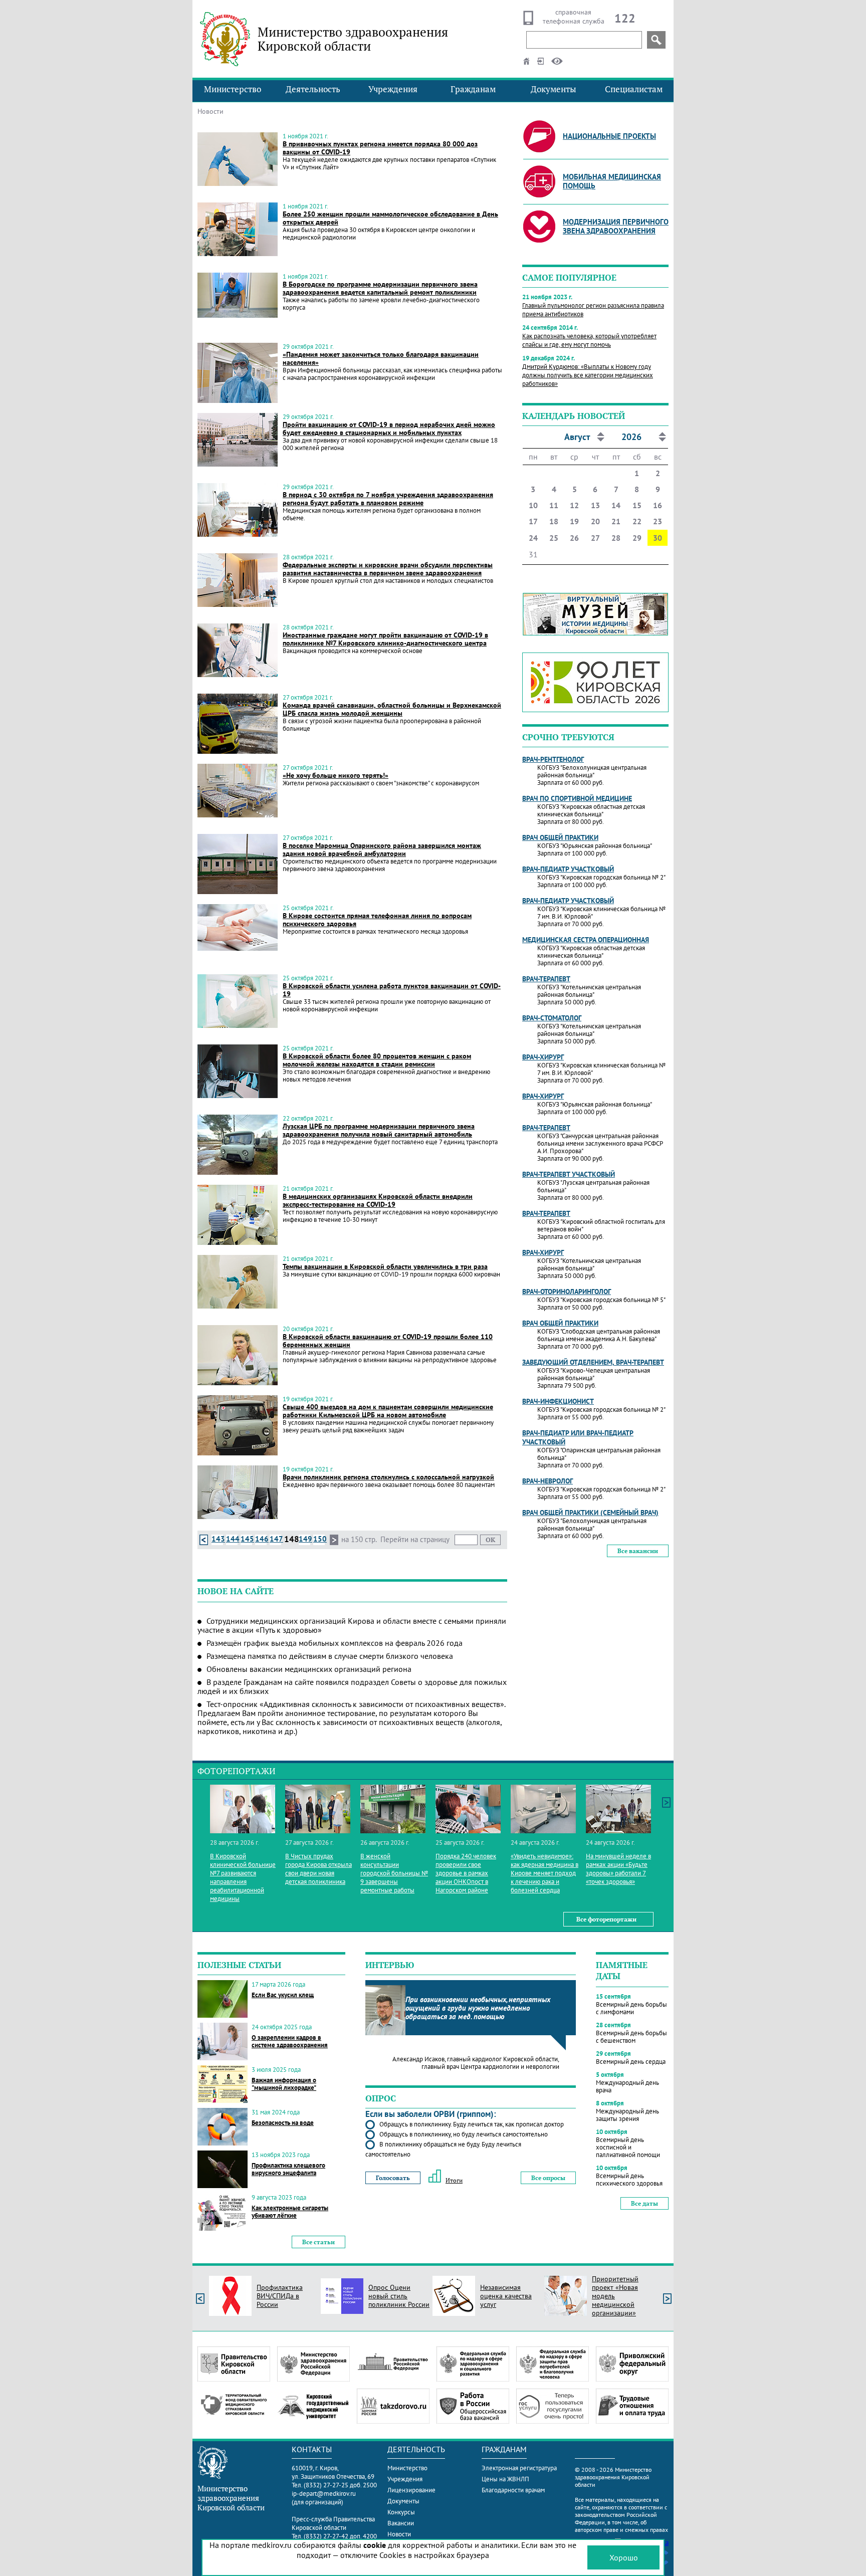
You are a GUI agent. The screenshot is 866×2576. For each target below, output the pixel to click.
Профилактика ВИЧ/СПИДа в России (280, 2296)
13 (595, 505)
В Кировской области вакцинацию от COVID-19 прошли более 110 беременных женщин (388, 1341)
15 (637, 505)
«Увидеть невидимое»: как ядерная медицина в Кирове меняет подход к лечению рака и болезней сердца (545, 1873)
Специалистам (634, 89)
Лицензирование (411, 2490)
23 (658, 521)
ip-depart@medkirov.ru (324, 2494)
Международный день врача (627, 2086)
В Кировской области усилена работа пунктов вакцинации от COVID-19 (392, 990)
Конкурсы (401, 2512)
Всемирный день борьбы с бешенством (631, 2037)
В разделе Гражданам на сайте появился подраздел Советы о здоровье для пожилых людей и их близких (352, 1686)
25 (554, 538)
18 (554, 521)
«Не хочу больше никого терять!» (336, 775)
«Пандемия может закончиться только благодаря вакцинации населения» (381, 358)
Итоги (454, 2180)
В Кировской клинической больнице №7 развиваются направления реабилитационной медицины (243, 1877)
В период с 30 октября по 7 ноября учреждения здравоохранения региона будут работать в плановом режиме (388, 499)
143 (218, 1539)
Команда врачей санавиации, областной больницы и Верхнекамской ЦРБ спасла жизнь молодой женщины (392, 709)
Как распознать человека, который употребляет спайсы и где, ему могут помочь (589, 340)
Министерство (233, 89)
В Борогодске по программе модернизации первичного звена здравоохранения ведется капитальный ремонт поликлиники (380, 288)
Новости (399, 2534)
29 (637, 538)
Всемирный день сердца (631, 2062)
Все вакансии (638, 1551)
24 (533, 538)
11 (554, 505)
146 (262, 1539)
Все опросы (548, 2178)
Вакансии (401, 2523)
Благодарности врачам (513, 2490)
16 (658, 505)
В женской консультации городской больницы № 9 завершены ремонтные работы (394, 1873)
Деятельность (313, 89)
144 (233, 1539)
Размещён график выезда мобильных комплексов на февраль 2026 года (335, 1643)
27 (595, 538)
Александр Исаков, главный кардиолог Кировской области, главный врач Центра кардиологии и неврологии (476, 2063)
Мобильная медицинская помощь (612, 181)
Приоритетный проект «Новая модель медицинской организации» (615, 2296)
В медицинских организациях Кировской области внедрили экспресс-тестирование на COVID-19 (378, 1200)
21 (616, 521)
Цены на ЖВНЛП (505, 2479)
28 (616, 538)
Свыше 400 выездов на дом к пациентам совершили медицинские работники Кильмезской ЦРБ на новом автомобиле (388, 1411)
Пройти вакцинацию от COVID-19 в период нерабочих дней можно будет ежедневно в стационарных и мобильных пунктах (389, 428)
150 (320, 1539)
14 (616, 505)
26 (574, 538)
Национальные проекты (609, 136)
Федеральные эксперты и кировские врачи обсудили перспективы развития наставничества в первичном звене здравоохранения (388, 569)
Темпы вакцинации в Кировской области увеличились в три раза (385, 1266)
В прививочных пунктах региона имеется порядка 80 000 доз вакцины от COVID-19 (380, 148)
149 (305, 1539)
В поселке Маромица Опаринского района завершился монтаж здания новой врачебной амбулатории (382, 849)
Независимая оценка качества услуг (506, 2296)
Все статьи (318, 2242)
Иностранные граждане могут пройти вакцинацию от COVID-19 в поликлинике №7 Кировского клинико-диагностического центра (385, 639)
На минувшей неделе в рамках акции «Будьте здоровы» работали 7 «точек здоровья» (618, 1869)
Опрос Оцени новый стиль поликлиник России (399, 2296)
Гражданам (473, 89)
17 (533, 521)
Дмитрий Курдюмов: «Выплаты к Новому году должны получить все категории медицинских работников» (588, 375)
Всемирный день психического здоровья (629, 2180)
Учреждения (393, 89)
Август (577, 437)
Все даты (644, 2203)
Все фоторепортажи (606, 1919)
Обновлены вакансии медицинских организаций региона (309, 1669)
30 (658, 538)
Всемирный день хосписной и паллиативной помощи (628, 2147)
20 (595, 521)
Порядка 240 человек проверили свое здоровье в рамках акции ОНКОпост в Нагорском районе (466, 1873)
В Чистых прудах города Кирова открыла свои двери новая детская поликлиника (318, 1869)
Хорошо (624, 2557)
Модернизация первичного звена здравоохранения (616, 226)
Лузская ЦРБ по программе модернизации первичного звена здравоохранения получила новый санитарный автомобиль (379, 1130)
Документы (554, 89)
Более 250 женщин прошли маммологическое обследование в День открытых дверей (390, 218)
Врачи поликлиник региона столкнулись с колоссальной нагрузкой (388, 1477)
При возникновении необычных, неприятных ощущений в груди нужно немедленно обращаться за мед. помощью (478, 2008)
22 (637, 521)
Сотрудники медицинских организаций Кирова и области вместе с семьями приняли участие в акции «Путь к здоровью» (352, 1625)
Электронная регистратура (519, 2468)
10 (533, 505)
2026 (631, 437)
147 (276, 1539)
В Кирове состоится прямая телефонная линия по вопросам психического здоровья (377, 920)
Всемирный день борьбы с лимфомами (631, 2008)
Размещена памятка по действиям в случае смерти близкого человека (330, 1656)
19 (574, 521)
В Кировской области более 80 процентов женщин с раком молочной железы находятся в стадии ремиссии (377, 1060)
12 (574, 505)
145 (247, 1539)
